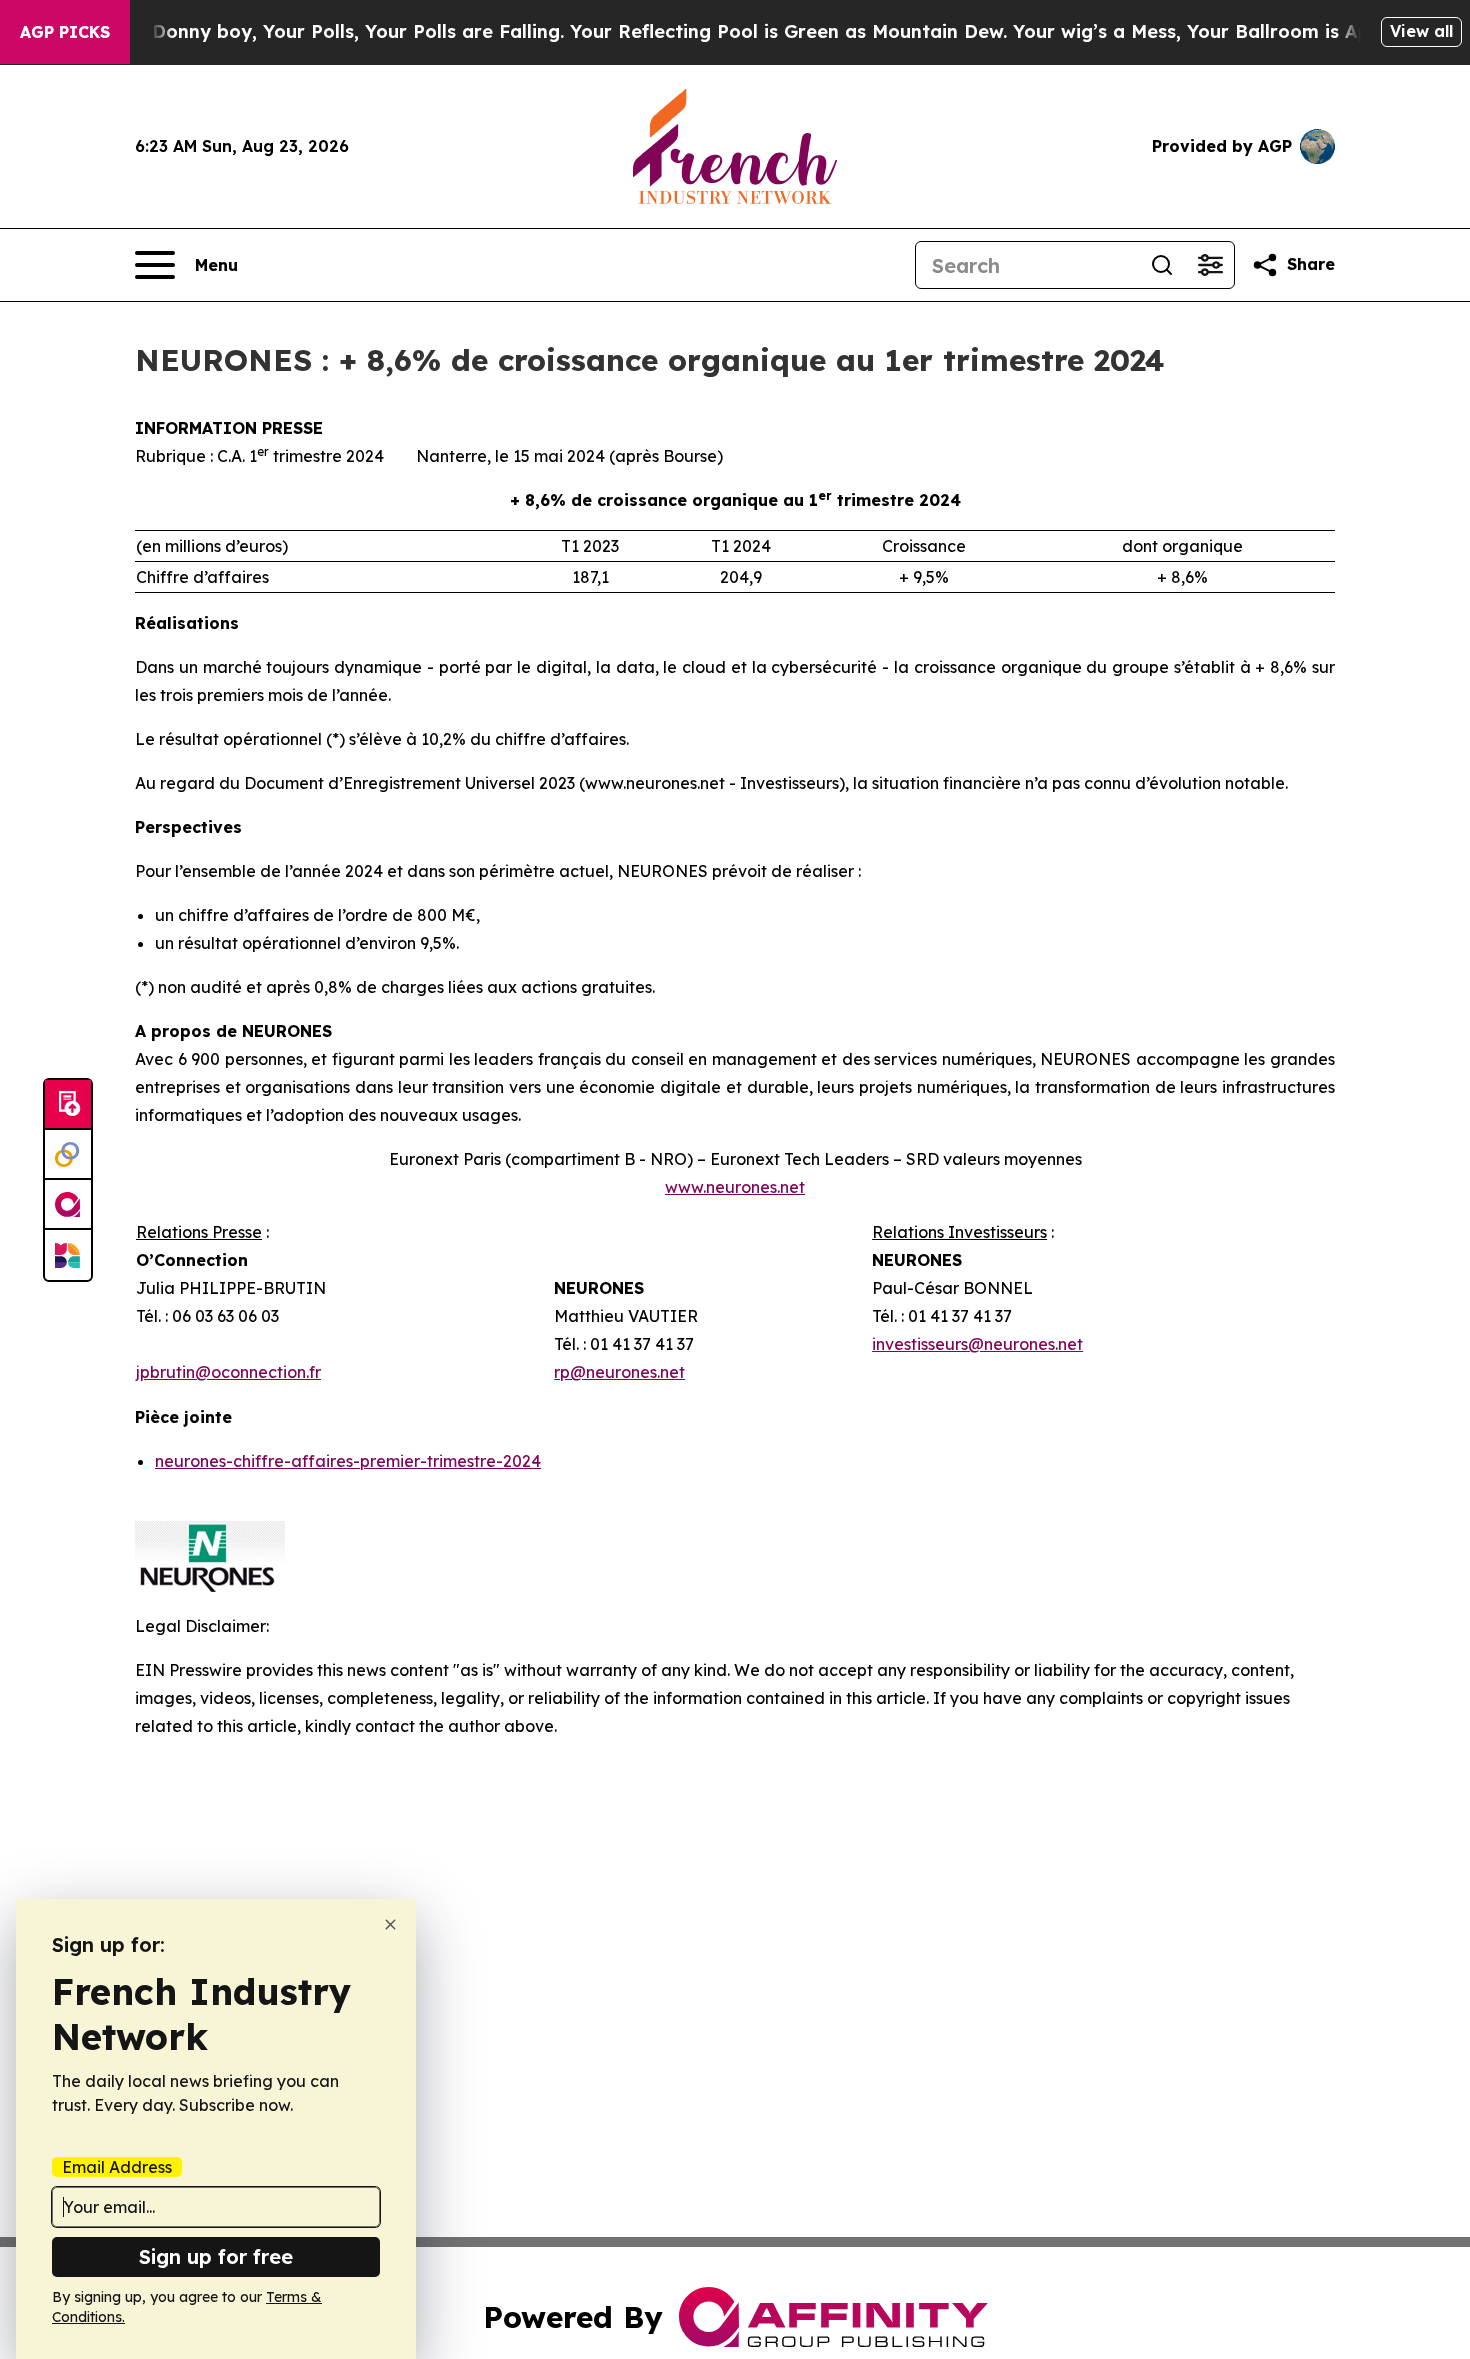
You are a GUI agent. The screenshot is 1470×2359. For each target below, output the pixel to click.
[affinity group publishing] (68, 1205)
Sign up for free (216, 2256)
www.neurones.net (735, 1187)
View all (1421, 31)
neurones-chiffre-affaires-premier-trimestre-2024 (348, 1461)
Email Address (117, 2167)
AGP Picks (65, 32)
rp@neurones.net (619, 1372)
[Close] (390, 1924)
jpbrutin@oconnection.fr (228, 1372)
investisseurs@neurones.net (977, 1344)
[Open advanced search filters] (1210, 265)
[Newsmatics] (68, 1255)
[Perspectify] (68, 1155)
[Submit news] (68, 1105)
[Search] (1162, 265)
